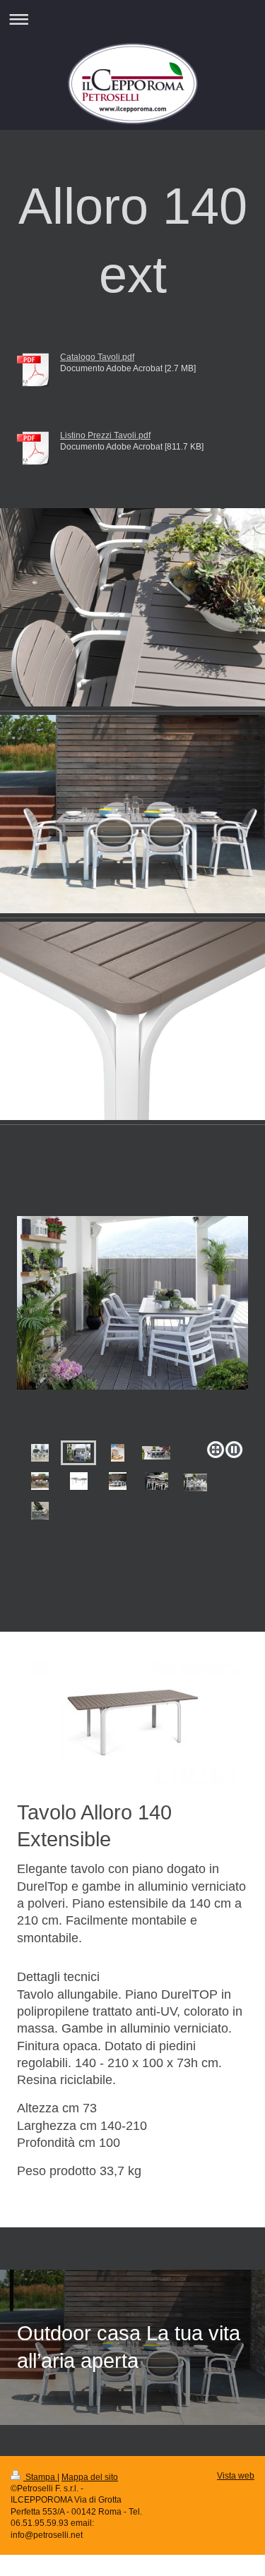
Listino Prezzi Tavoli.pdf (105, 435)
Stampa (40, 2477)
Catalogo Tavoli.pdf (97, 357)
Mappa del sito (90, 2477)
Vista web (236, 2475)
